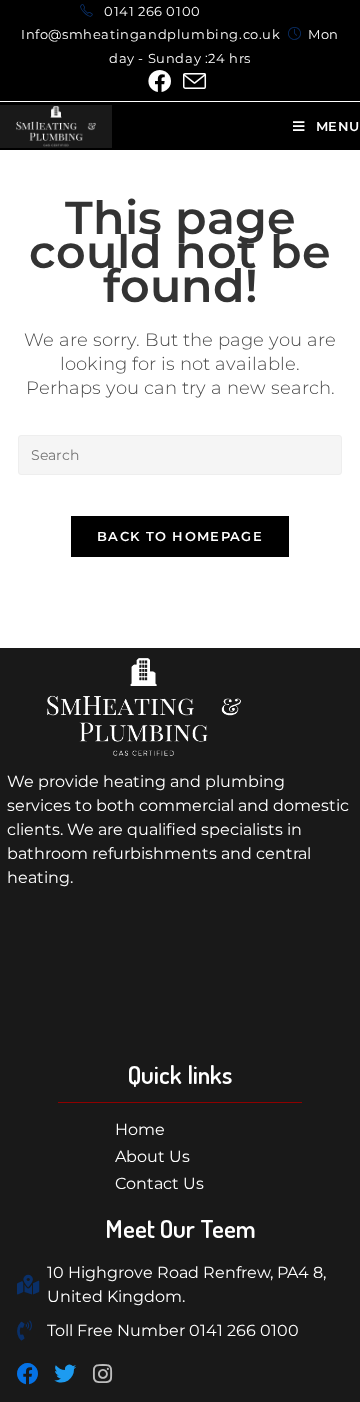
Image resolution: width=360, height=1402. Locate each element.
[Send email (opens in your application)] (194, 81)
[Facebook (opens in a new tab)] (162, 81)
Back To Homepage (180, 536)
